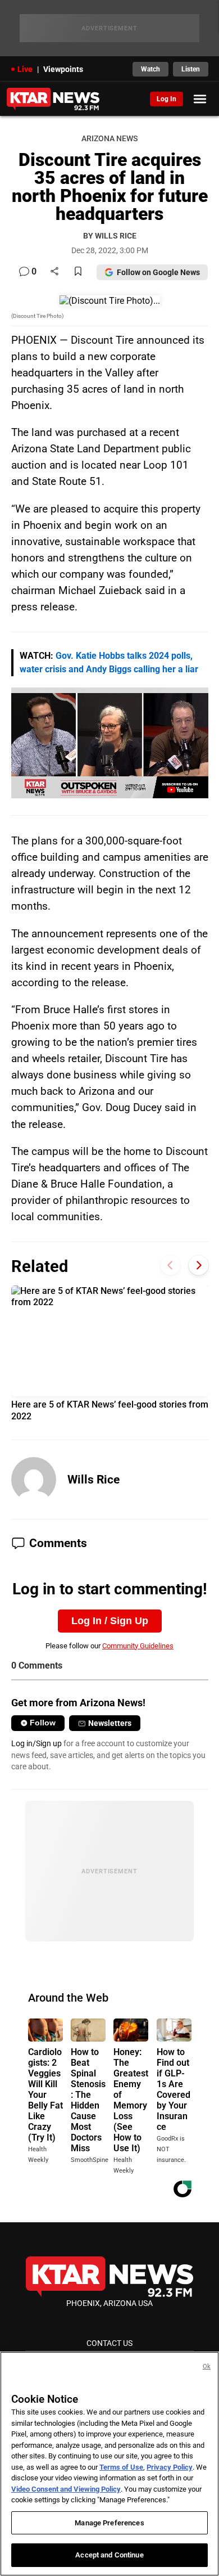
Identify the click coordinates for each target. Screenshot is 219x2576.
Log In (166, 99)
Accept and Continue (109, 2555)
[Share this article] (54, 272)
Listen (191, 69)
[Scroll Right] (199, 1265)
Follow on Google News (158, 272)
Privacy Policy (170, 2467)
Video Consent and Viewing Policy (66, 2489)
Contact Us (109, 2343)
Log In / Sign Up (110, 1621)
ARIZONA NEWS (109, 139)
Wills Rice (93, 1480)
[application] (110, 743)
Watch (150, 69)
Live (25, 69)
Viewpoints (63, 69)
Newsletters (110, 1723)
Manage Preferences (109, 2523)
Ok (207, 2366)
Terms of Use (121, 2467)
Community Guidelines (138, 1646)
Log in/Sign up (36, 1743)
